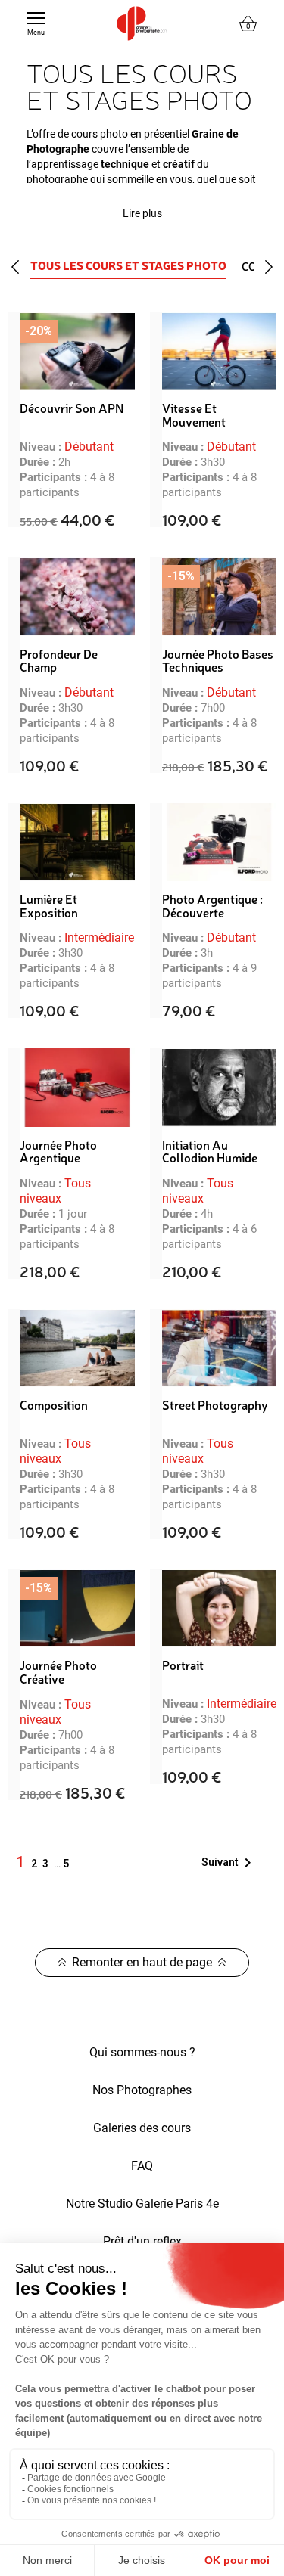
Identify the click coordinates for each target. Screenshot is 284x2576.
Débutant (89, 447)
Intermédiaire (99, 937)
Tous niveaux (55, 1191)
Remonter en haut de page (142, 1962)
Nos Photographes (142, 2090)
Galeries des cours (142, 2128)
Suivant (229, 1863)
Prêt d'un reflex (142, 2241)
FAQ (142, 2166)
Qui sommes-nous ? (142, 2052)
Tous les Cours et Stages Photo (128, 266)
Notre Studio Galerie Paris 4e (142, 2204)
